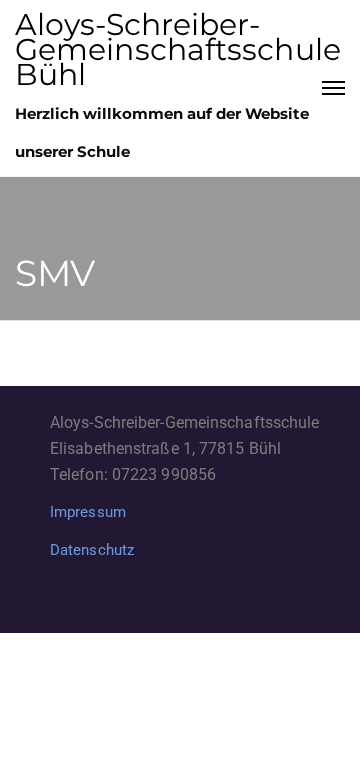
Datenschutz (92, 550)
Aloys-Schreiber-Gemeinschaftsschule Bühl (178, 49)
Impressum (88, 512)
